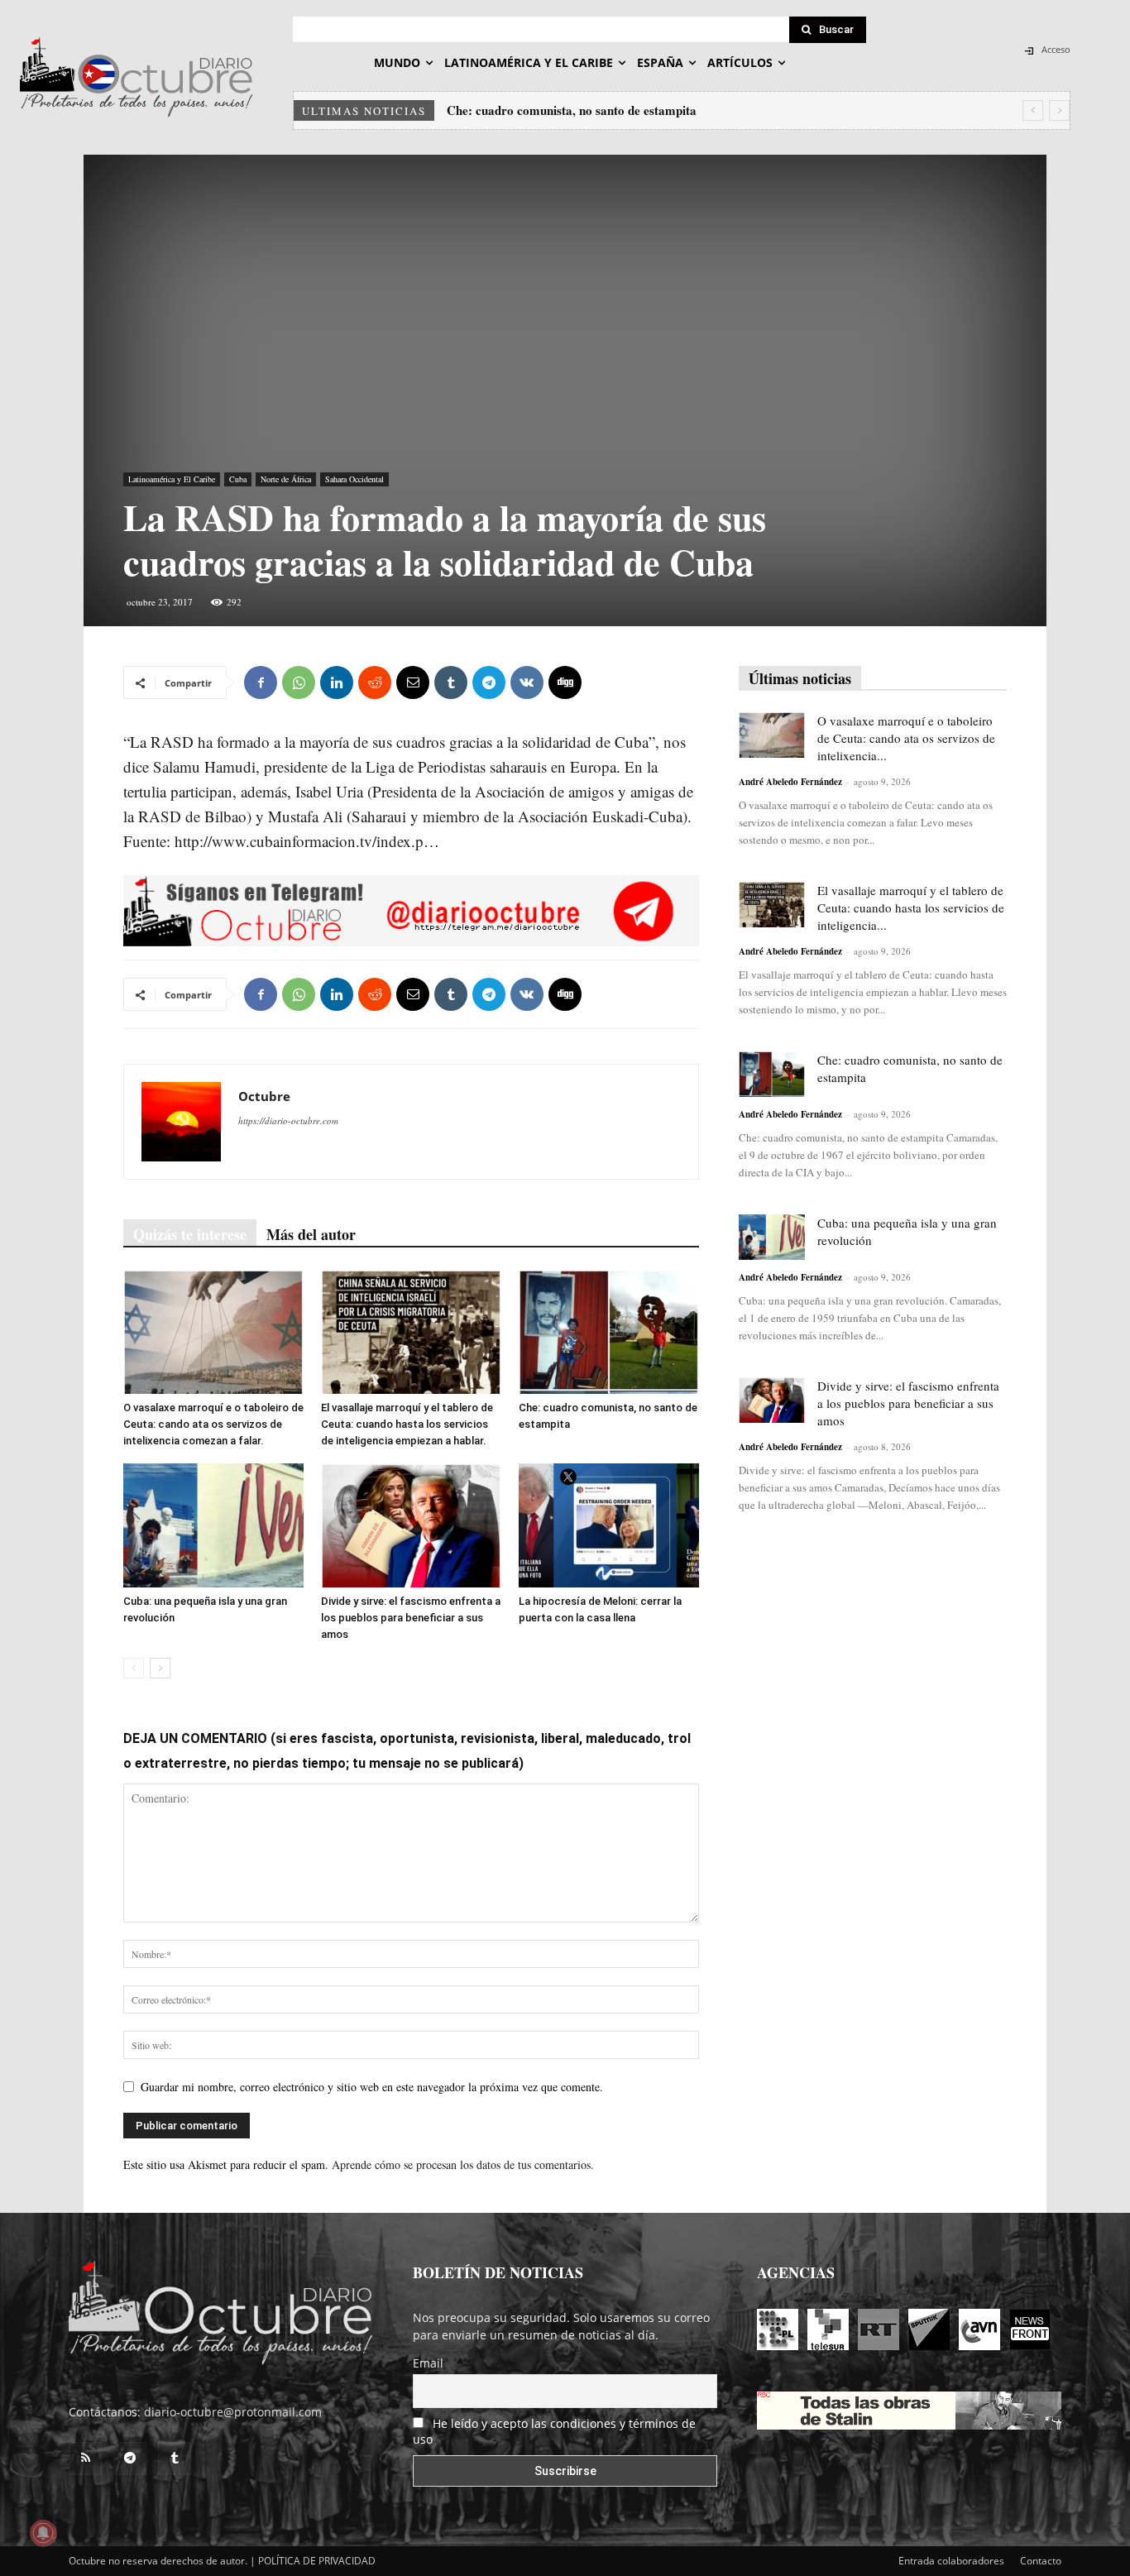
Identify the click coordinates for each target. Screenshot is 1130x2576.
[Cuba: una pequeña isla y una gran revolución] (213, 1525)
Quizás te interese (190, 1234)
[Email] (413, 682)
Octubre (264, 1096)
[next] (1059, 110)
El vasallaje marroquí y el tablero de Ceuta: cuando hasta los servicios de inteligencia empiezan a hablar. (407, 1424)
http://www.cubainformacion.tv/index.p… (307, 841)
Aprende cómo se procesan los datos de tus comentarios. (463, 2164)
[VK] (527, 682)
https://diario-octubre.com (288, 1120)
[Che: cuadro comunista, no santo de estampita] (609, 1332)
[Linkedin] (337, 682)
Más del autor (311, 1234)
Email (428, 2363)
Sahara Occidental (354, 479)
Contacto (1041, 2561)
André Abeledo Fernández (790, 782)
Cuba (238, 479)
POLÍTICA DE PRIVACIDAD (317, 2561)
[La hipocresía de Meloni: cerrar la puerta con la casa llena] (609, 1525)
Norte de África (286, 479)
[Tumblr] (451, 682)
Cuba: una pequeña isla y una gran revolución (570, 110)
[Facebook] (261, 682)
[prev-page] (134, 1668)
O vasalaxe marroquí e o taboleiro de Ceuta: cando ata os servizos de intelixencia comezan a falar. (213, 1424)
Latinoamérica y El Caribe (172, 479)
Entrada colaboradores (951, 2561)
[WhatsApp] (299, 682)
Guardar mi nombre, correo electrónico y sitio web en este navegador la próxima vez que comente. (372, 2087)
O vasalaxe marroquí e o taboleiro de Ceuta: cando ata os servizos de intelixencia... (906, 738)
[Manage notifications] (43, 2533)
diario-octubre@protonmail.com (233, 2412)
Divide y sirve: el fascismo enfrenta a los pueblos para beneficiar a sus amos (411, 1618)
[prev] (1033, 110)
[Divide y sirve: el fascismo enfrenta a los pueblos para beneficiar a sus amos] (411, 1525)
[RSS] (85, 2459)
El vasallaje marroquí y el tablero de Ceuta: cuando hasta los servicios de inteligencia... (911, 907)
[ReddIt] (375, 682)
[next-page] (160, 1668)
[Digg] (565, 682)
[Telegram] (489, 682)
